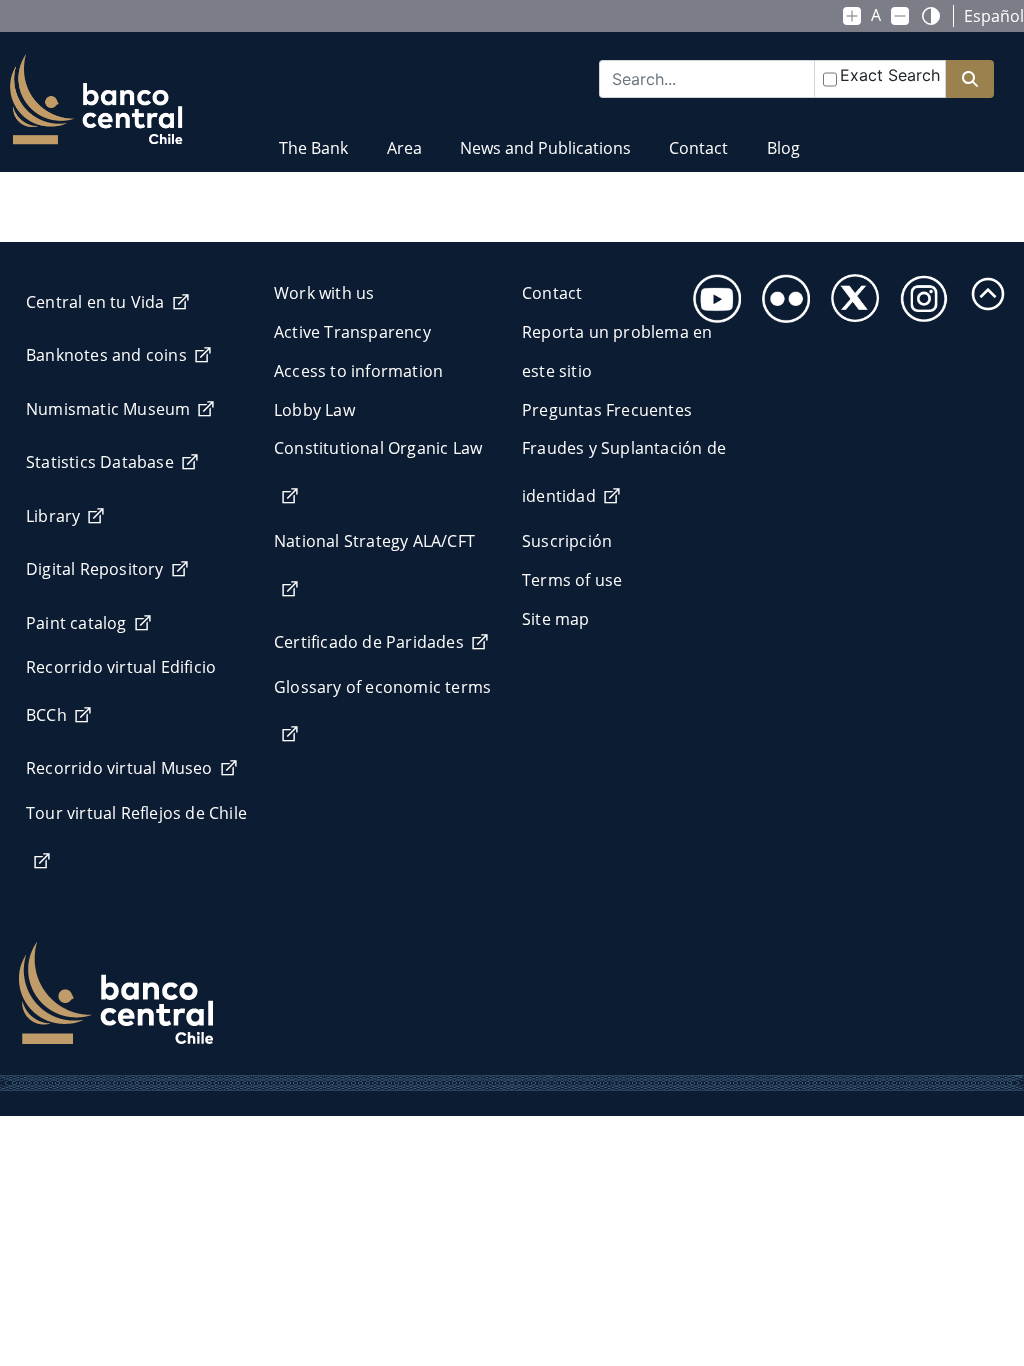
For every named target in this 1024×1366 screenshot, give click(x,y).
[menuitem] (313, 135)
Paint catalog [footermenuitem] (76, 623)
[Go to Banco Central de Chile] (96, 100)
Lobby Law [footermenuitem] (314, 410)
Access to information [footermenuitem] (358, 371)
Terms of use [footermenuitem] (572, 580)
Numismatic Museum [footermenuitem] (108, 409)
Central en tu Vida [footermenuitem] (95, 302)
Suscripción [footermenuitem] (567, 541)
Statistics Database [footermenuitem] (100, 462)
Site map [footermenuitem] (556, 619)
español (994, 16)
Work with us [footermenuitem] (324, 293)
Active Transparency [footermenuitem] (352, 332)
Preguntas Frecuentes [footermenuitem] (607, 410)
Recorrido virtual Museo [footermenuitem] (119, 768)
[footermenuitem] (711, 292)
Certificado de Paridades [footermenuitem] (369, 642)
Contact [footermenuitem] (552, 293)
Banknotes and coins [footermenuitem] (106, 355)
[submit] (970, 79)
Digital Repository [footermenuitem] (95, 569)
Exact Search (890, 75)
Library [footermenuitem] (53, 516)
